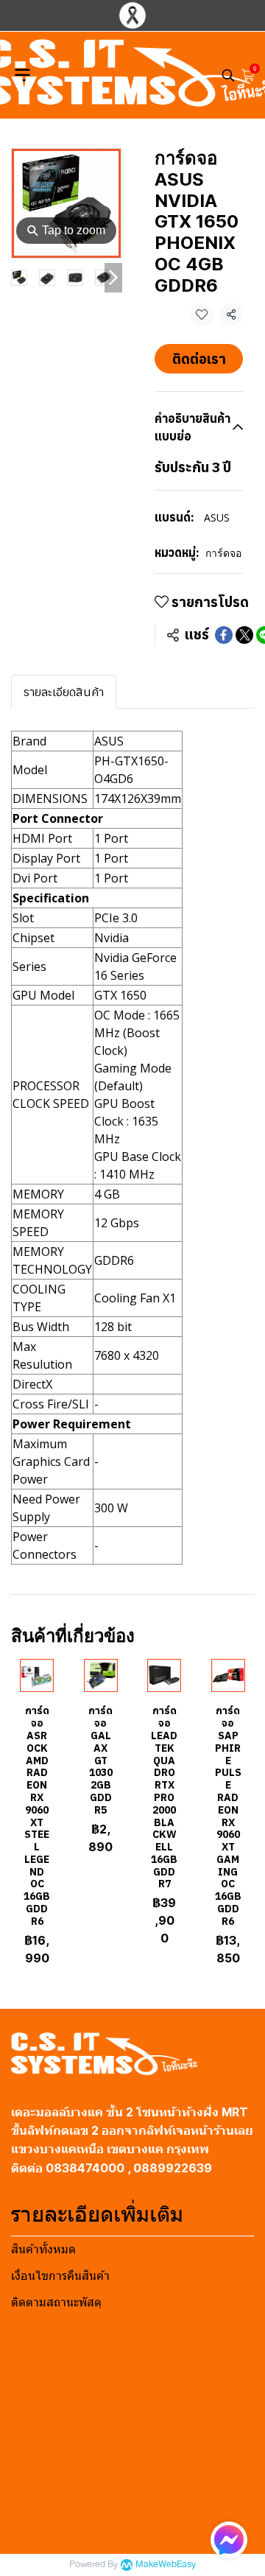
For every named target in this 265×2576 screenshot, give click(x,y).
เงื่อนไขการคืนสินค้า (60, 2276)
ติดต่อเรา (199, 359)
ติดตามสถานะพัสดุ (56, 2302)
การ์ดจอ (223, 553)
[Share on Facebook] (224, 635)
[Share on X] (244, 635)
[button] (228, 75)
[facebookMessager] (229, 2540)
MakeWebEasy (166, 2565)
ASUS (217, 517)
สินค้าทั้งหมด (43, 2249)
